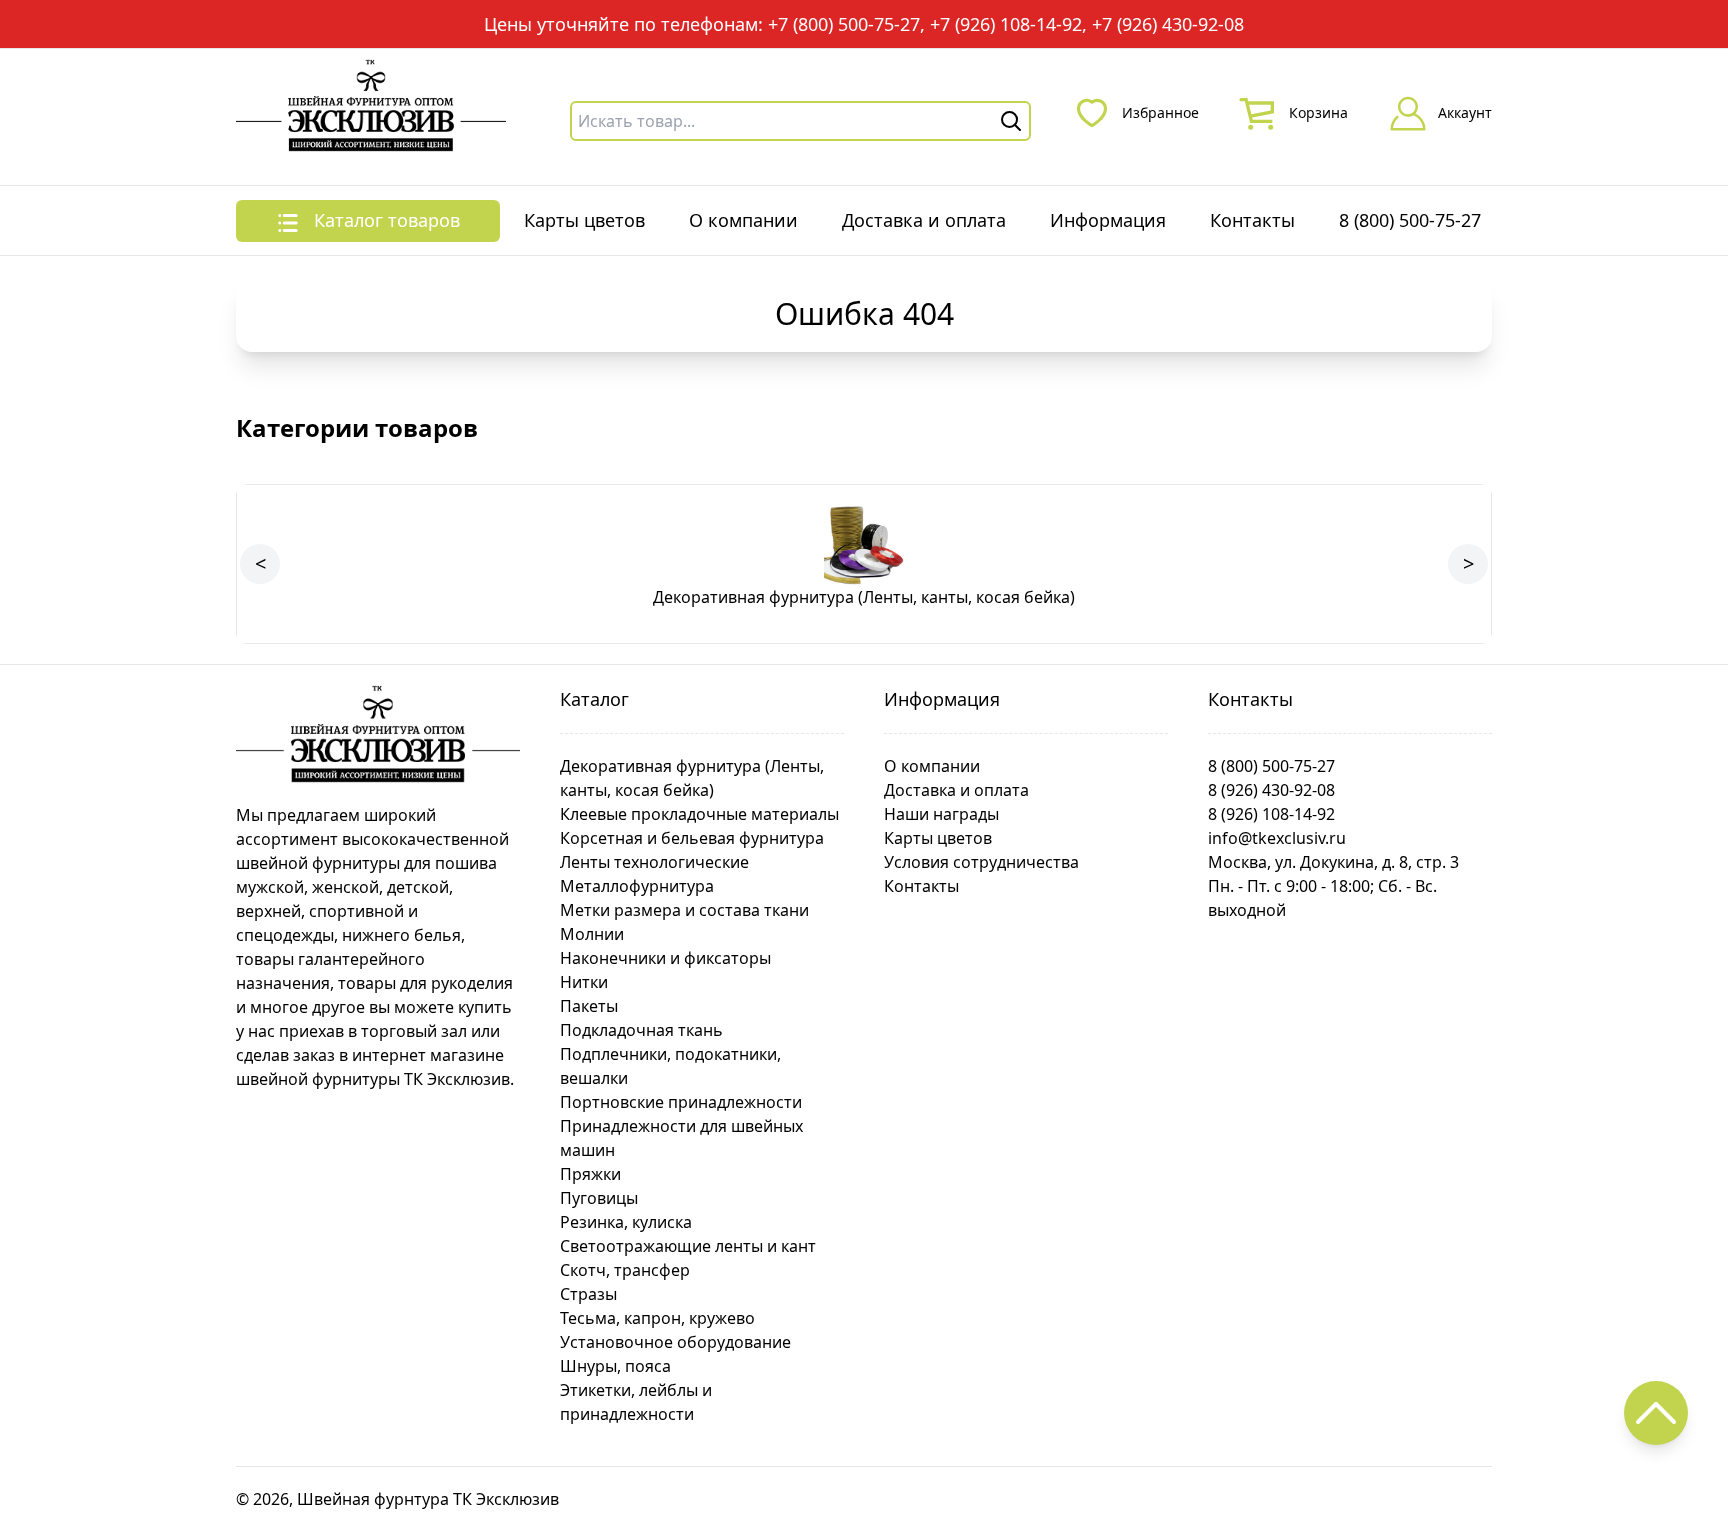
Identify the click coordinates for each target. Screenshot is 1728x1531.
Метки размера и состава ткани (684, 910)
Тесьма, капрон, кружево (657, 1318)
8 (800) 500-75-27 (1410, 220)
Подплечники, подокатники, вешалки (670, 1066)
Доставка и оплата (924, 220)
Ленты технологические (654, 862)
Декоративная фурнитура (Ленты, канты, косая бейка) (692, 778)
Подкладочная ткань (641, 1030)
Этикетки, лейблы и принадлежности (636, 1402)
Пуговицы (599, 1198)
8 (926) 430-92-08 (1271, 790)
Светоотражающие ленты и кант (688, 1246)
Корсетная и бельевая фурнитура (692, 838)
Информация (1108, 220)
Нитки (584, 982)
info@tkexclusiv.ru (1277, 838)
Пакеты (589, 1006)
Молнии (592, 934)
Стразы (588, 1294)
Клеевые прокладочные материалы (699, 814)
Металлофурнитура (637, 886)
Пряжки (590, 1174)
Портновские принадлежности (681, 1102)
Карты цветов (584, 220)
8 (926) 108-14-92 (1271, 814)
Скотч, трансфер (625, 1270)
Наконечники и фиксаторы (665, 958)
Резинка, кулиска (626, 1222)
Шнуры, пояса (615, 1366)
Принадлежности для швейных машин (681, 1138)
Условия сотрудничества (981, 862)
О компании (743, 220)
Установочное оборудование (675, 1342)
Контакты (1252, 220)
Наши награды (941, 814)
